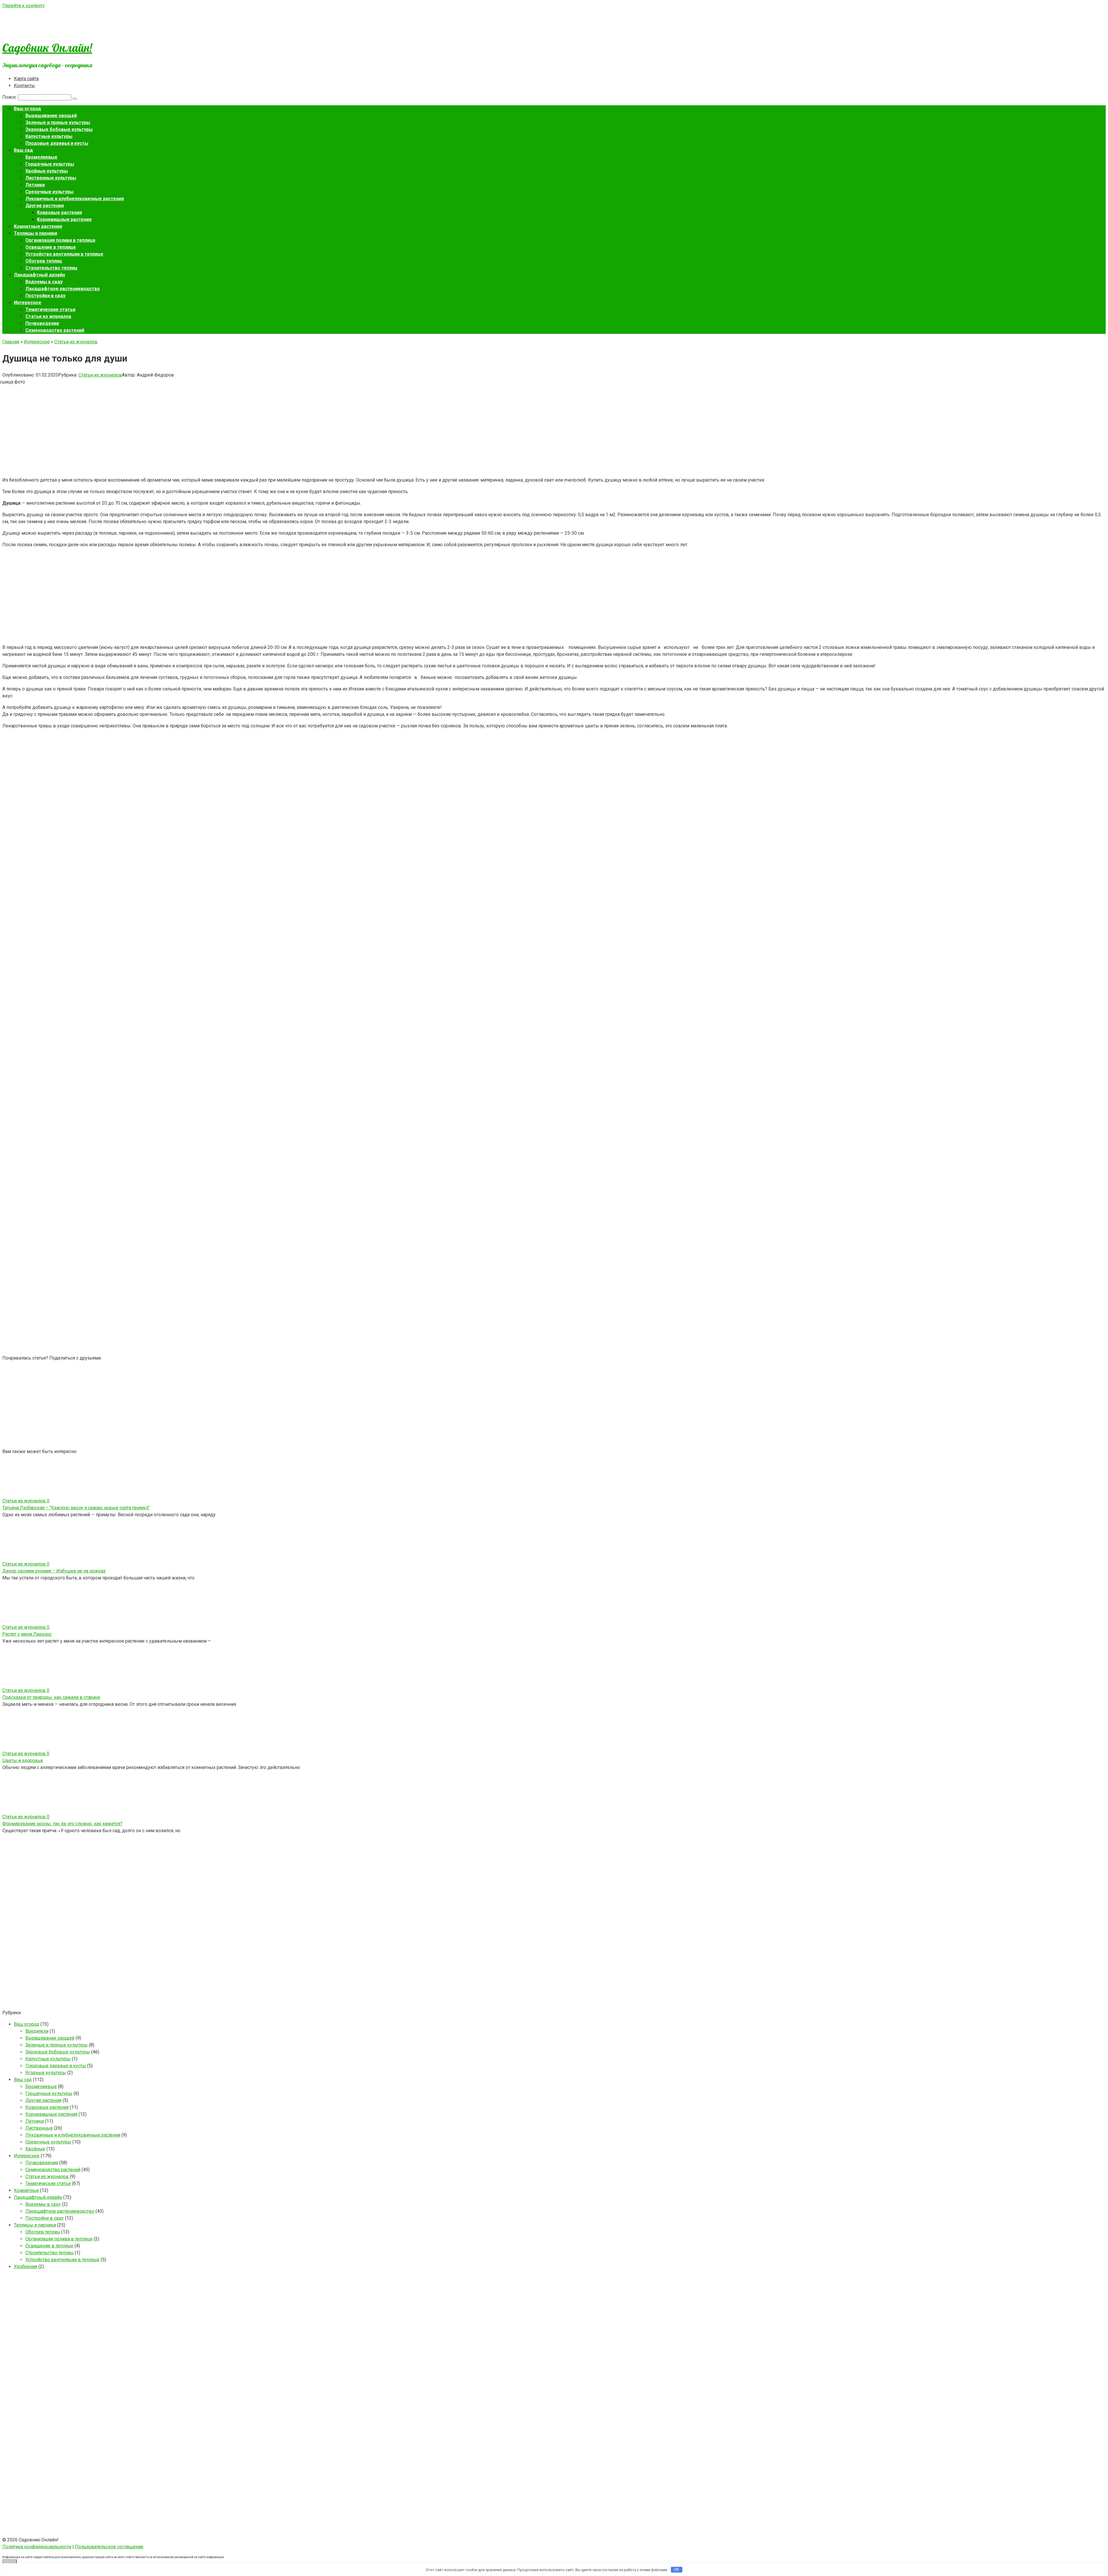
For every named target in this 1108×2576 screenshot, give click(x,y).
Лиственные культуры (51, 178)
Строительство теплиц (51, 268)
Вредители (37, 2031)
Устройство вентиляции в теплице (64, 254)
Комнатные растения (38, 226)
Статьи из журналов (48, 316)
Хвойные (35, 2149)
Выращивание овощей (51, 116)
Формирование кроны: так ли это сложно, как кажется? (62, 1824)
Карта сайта (26, 79)
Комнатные (26, 2190)
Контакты (24, 86)
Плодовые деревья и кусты (57, 143)
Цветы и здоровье (23, 1760)
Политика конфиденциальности (37, 2547)
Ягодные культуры (46, 2073)
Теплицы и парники (35, 233)
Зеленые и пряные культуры (58, 122)
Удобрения (26, 2267)
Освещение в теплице (51, 247)
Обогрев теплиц (44, 261)
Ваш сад (23, 150)
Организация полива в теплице (60, 240)
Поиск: (10, 97)
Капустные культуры (49, 136)
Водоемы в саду (44, 282)
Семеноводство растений (55, 330)
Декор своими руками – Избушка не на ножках (54, 1571)
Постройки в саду (45, 296)
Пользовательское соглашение (109, 2547)
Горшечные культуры (50, 164)
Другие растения (45, 206)
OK (676, 2570)
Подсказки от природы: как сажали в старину (51, 1697)
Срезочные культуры (49, 192)
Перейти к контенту (24, 6)
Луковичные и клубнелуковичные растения (75, 199)
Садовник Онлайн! (47, 48)
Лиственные (39, 2128)
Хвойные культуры (47, 171)
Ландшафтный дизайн (39, 275)
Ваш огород (27, 109)
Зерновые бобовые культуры (59, 129)
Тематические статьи (50, 309)
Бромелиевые (41, 157)
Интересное (28, 303)
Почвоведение (42, 323)
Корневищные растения (64, 219)
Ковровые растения (59, 213)
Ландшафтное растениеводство (63, 289)
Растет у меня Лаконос (27, 1634)
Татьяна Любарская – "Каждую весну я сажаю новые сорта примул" (76, 1508)
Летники (35, 185)
